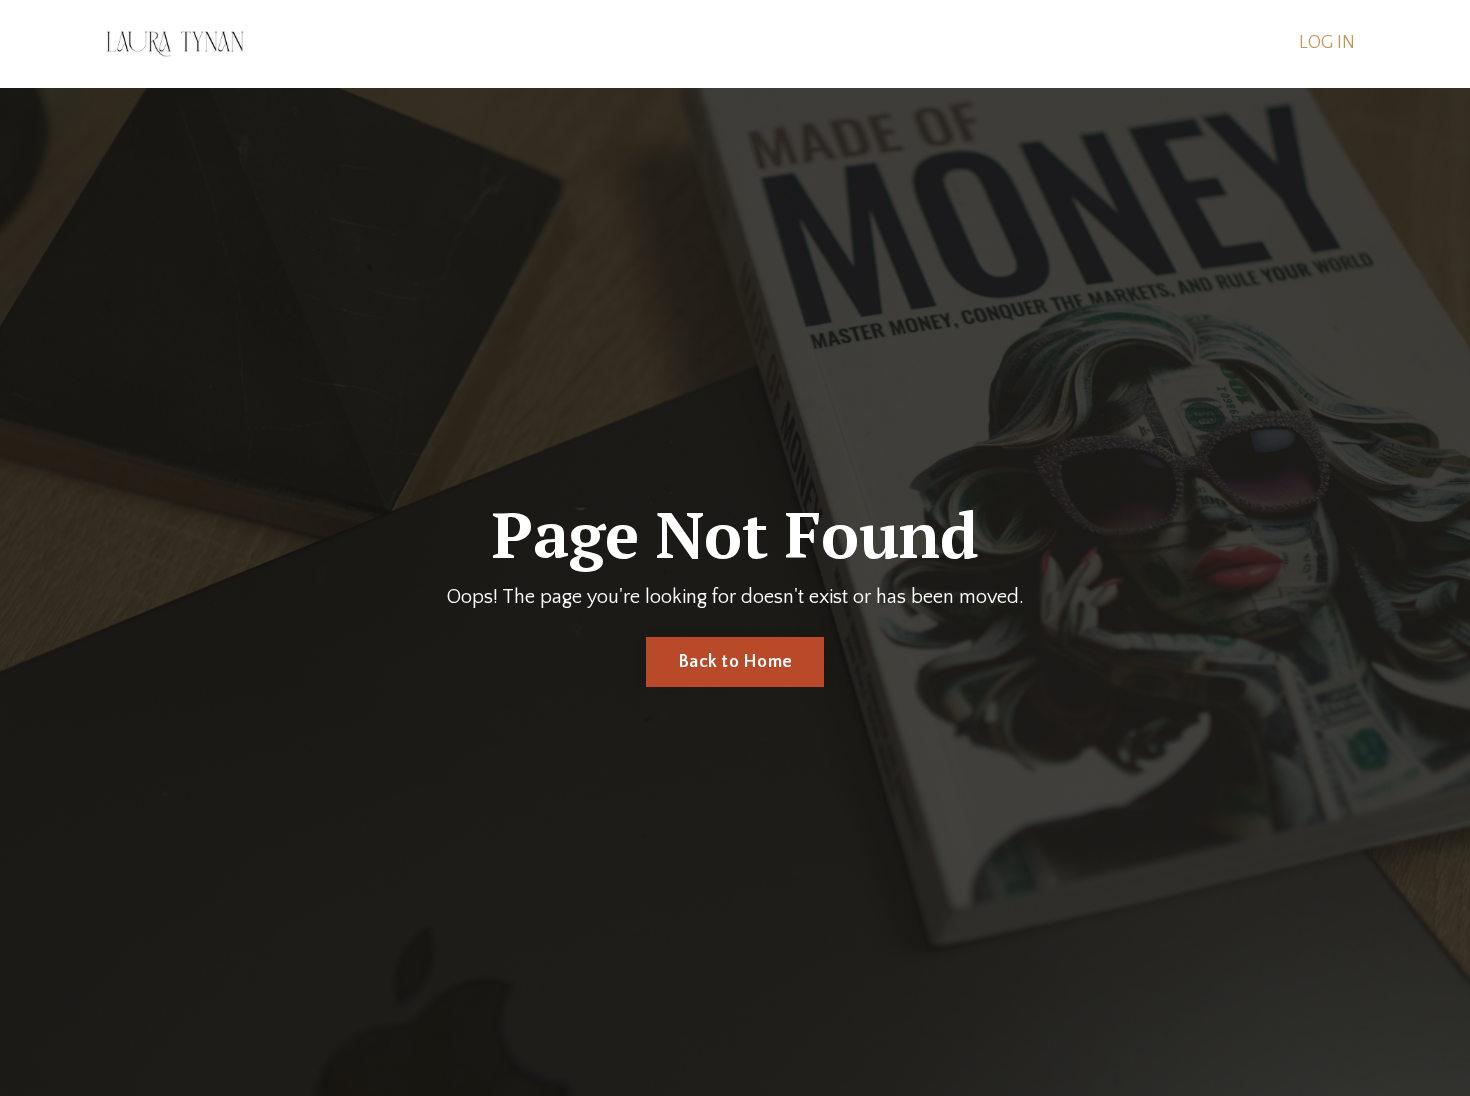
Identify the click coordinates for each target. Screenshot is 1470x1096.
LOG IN (1327, 43)
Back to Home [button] (735, 662)
